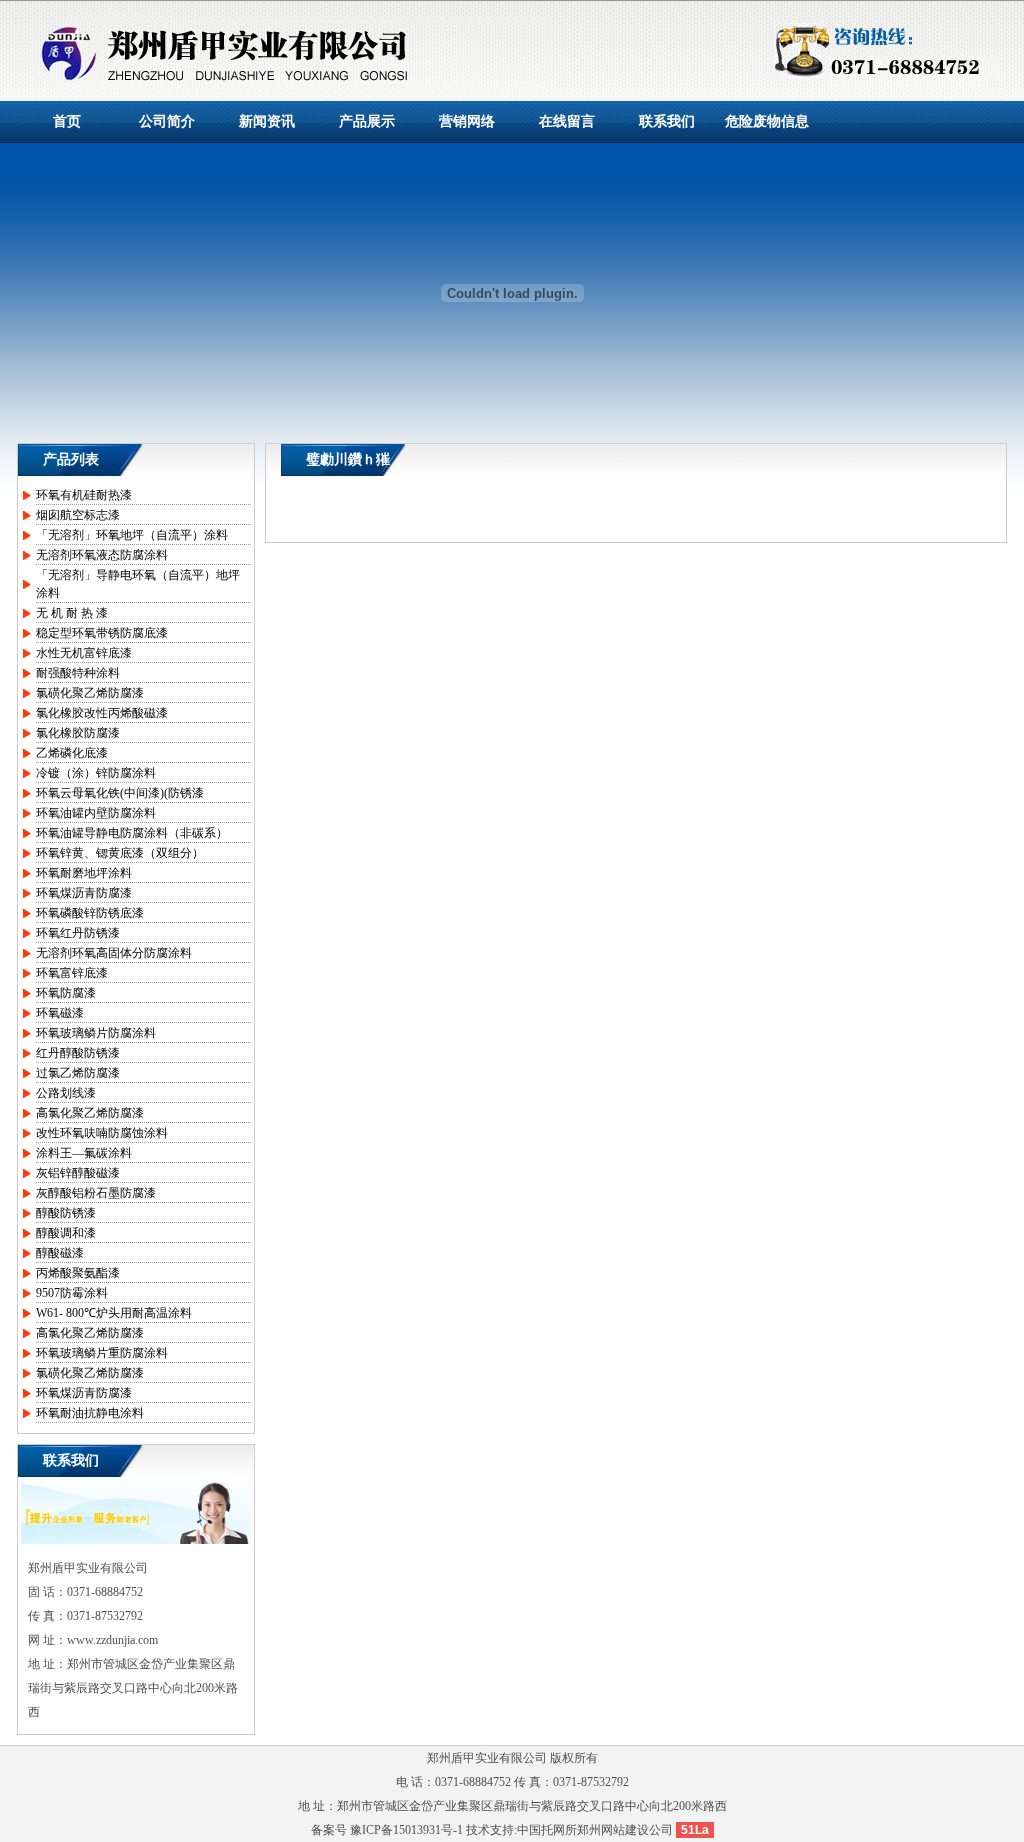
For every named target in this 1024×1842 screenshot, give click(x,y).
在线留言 (567, 121)
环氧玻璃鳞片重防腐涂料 (102, 1353)
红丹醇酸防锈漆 (78, 1053)
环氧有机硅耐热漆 (84, 495)
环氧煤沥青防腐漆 (84, 893)
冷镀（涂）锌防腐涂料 (96, 773)
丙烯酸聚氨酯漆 (78, 1273)
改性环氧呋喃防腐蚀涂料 (102, 1133)
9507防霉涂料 (72, 1293)
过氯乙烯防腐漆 (78, 1073)
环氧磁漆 (60, 1013)
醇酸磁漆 (60, 1253)
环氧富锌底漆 (72, 973)
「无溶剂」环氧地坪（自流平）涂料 (132, 535)
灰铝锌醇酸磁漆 (78, 1173)
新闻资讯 (267, 121)
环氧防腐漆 (66, 993)
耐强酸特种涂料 (78, 673)
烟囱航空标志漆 (78, 515)
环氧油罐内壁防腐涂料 (96, 813)
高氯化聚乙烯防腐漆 (90, 1113)
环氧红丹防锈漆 (78, 933)
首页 (67, 121)
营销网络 (467, 121)
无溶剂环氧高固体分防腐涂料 (114, 953)
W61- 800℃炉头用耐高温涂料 (114, 1313)
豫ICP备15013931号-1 (406, 1830)
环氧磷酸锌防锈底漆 (90, 913)
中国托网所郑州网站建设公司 (595, 1830)
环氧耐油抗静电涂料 (90, 1413)
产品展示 (367, 121)
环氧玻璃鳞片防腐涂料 (96, 1033)
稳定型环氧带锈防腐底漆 (102, 633)
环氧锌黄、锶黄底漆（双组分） (120, 853)
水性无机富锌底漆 (84, 653)
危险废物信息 (767, 121)
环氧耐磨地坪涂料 (84, 873)
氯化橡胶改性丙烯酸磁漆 (102, 713)
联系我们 (667, 121)
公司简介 (167, 121)
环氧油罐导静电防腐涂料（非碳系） (132, 833)
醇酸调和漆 (66, 1233)
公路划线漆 (66, 1093)
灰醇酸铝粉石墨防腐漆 (96, 1193)
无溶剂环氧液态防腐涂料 (102, 555)
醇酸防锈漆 (66, 1213)
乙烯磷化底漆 (72, 753)
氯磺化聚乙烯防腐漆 (90, 693)
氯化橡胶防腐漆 (78, 733)
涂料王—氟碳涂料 (84, 1153)
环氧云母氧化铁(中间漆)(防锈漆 (120, 793)
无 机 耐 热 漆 (72, 613)
